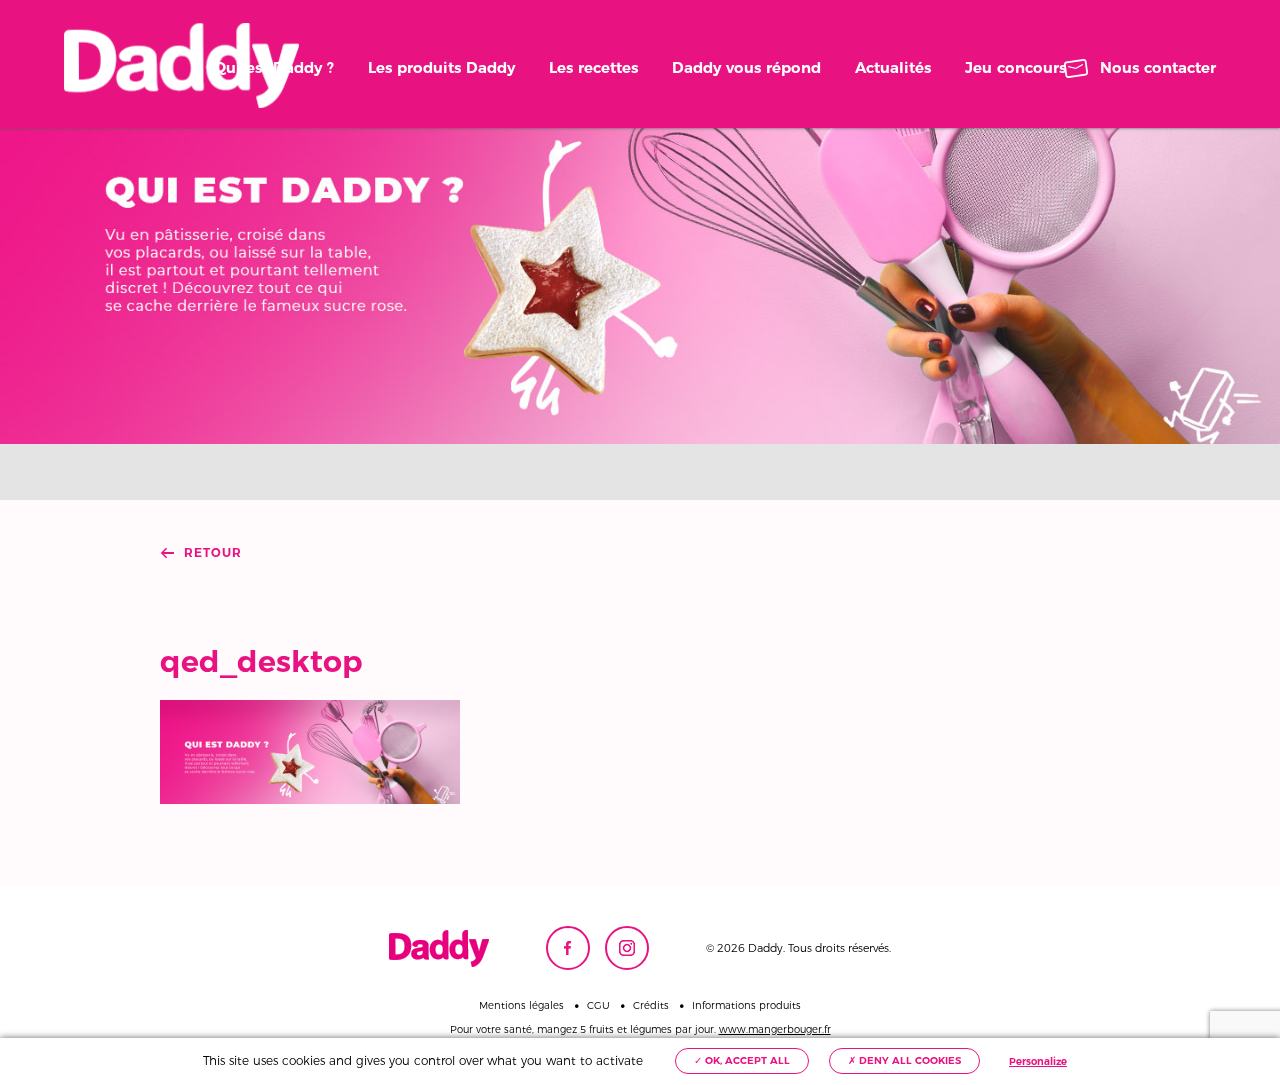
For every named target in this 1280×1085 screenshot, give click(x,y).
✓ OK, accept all (742, 1060)
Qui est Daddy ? (274, 67)
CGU (598, 1006)
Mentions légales (521, 1006)
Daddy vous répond (746, 67)
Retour (213, 553)
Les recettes (593, 67)
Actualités (893, 67)
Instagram (627, 948)
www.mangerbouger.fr (775, 1029)
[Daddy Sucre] (181, 65)
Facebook (568, 948)
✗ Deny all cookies (904, 1060)
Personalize (1038, 1061)
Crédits (651, 1006)
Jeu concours (1015, 67)
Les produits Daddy (441, 67)
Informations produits (746, 1006)
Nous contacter (1158, 67)
